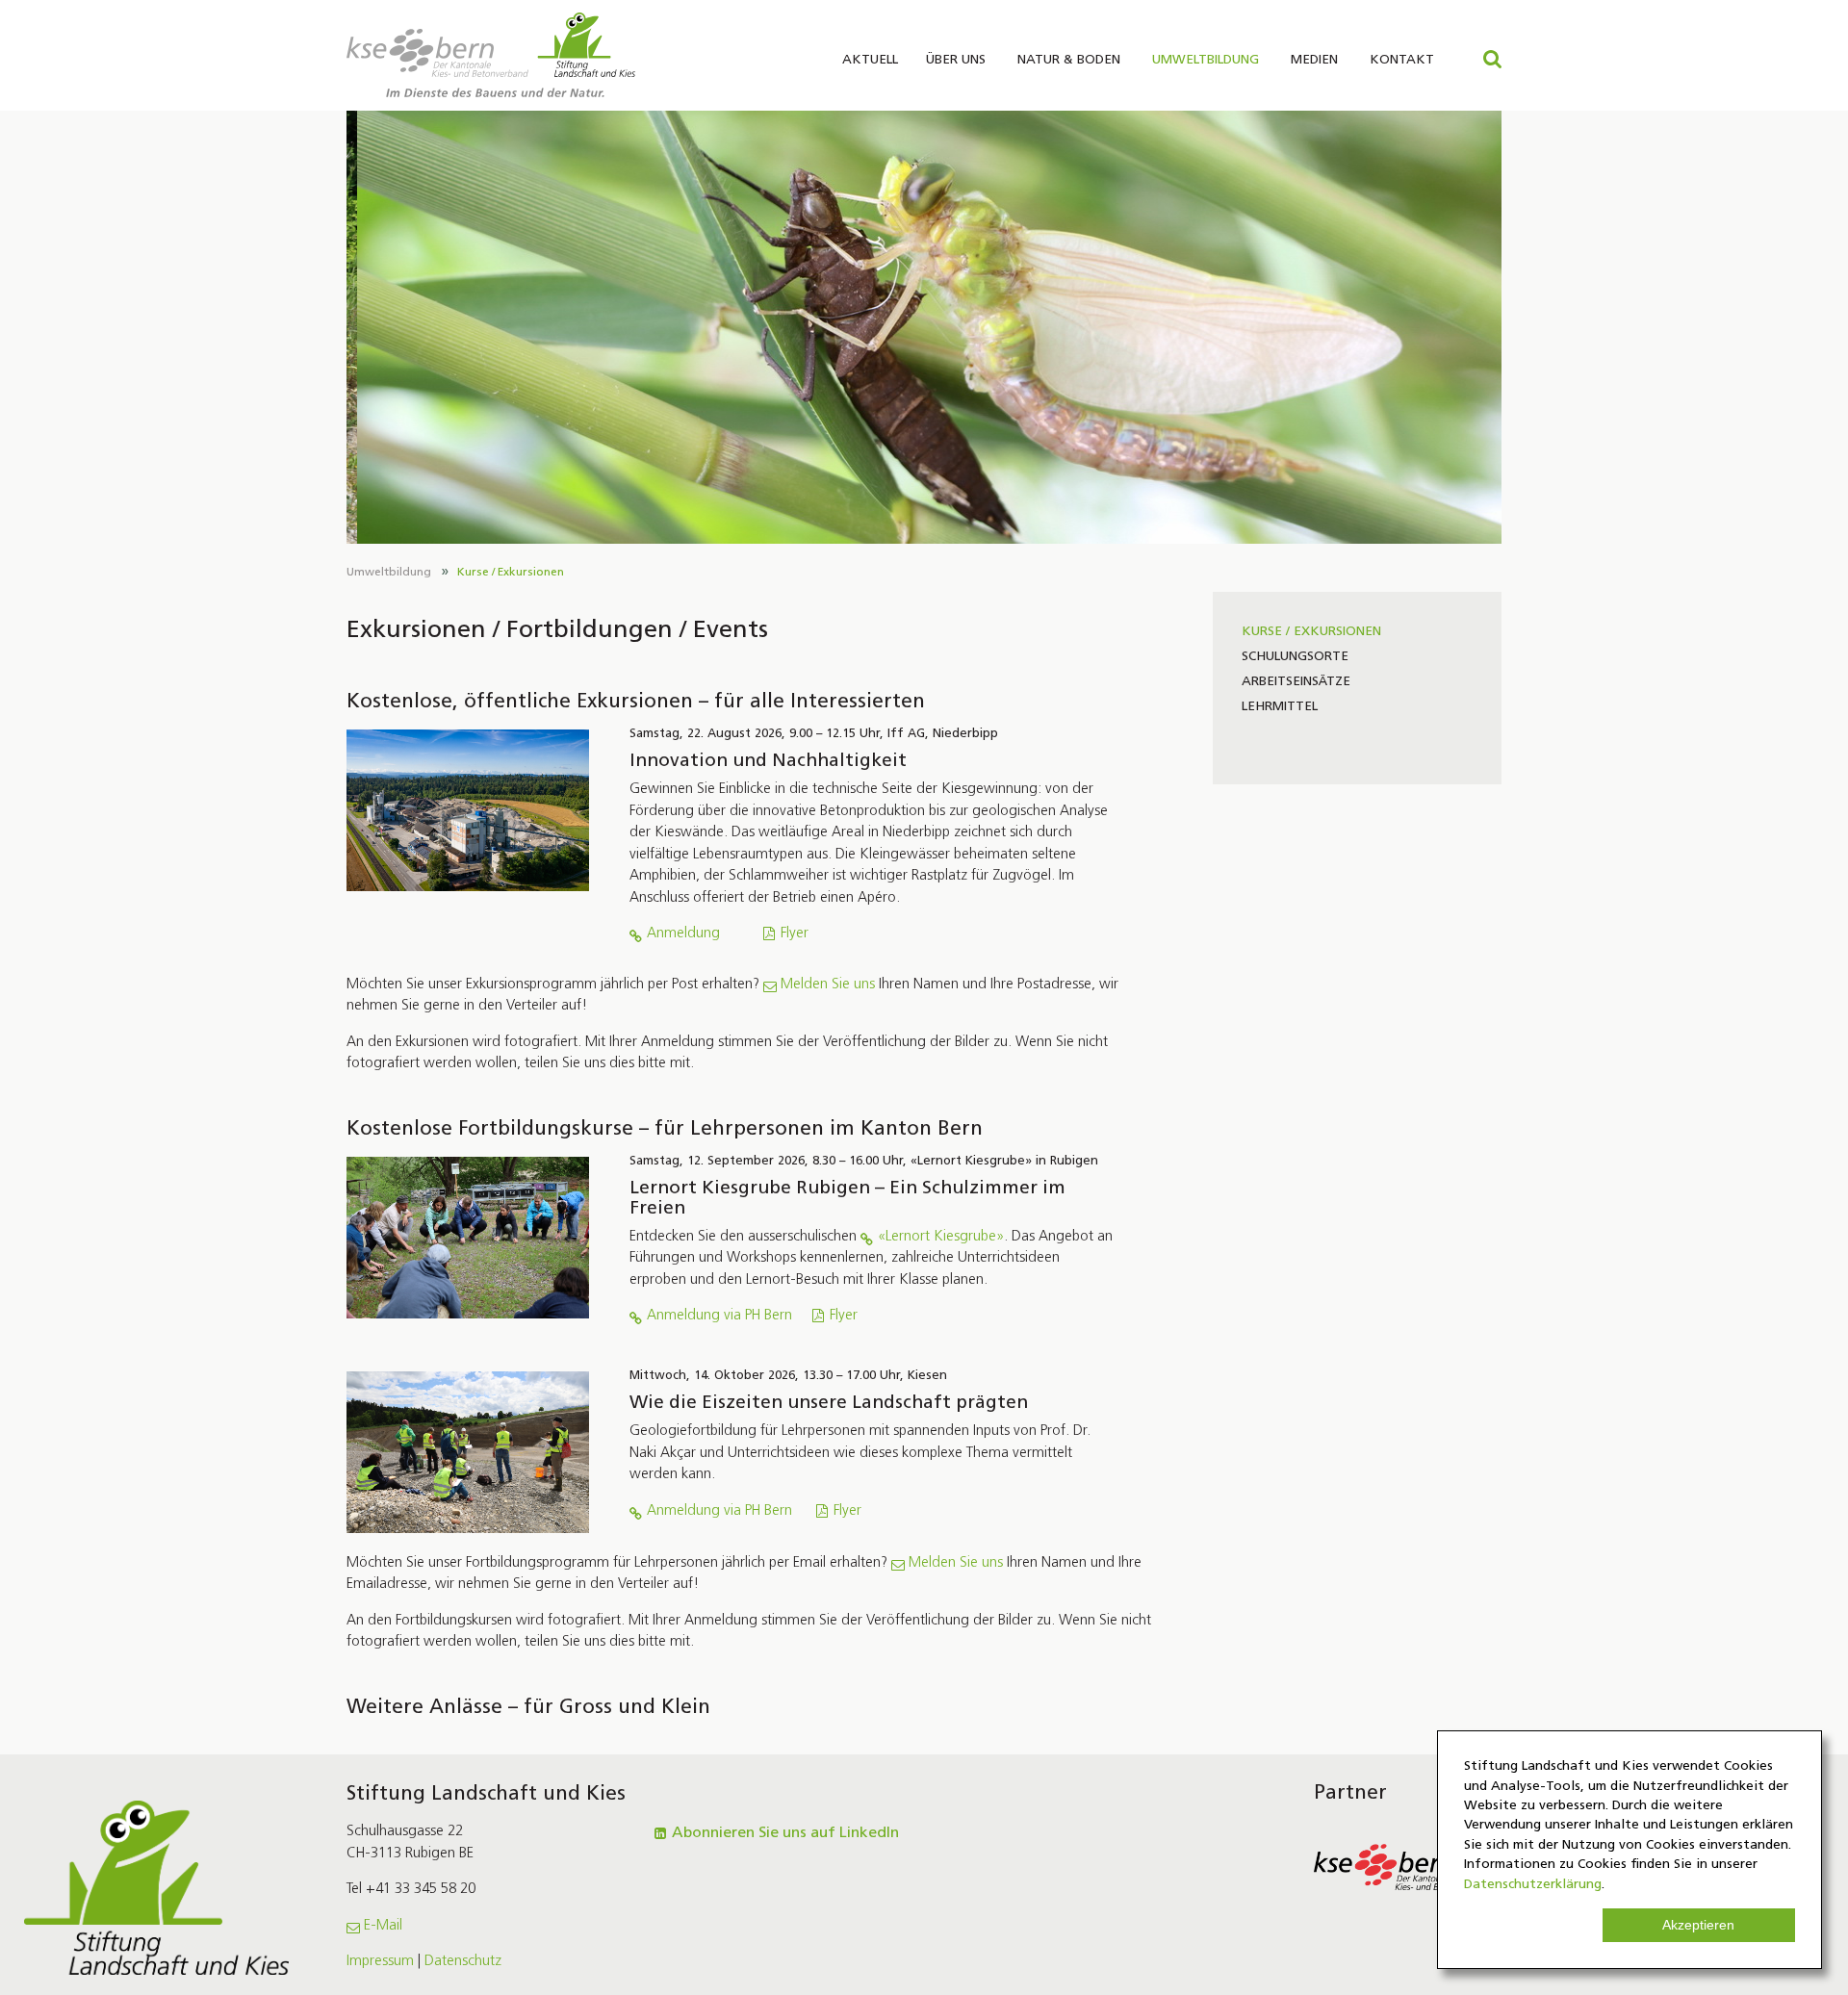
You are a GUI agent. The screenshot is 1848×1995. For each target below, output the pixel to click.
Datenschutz (463, 1962)
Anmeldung (683, 934)
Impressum (380, 1962)
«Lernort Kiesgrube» (941, 1237)
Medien (1314, 60)
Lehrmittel (1280, 707)
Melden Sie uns (828, 985)
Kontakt (1402, 60)
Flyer (795, 934)
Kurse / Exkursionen (511, 573)
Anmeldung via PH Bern (719, 1316)
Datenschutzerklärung (1533, 1885)
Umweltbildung (1206, 60)
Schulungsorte (1295, 657)
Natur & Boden (1069, 60)
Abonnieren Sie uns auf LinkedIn (785, 1833)
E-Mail (383, 1926)
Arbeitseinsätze (1296, 682)
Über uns (956, 60)
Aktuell (870, 60)
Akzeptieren (1698, 1925)
